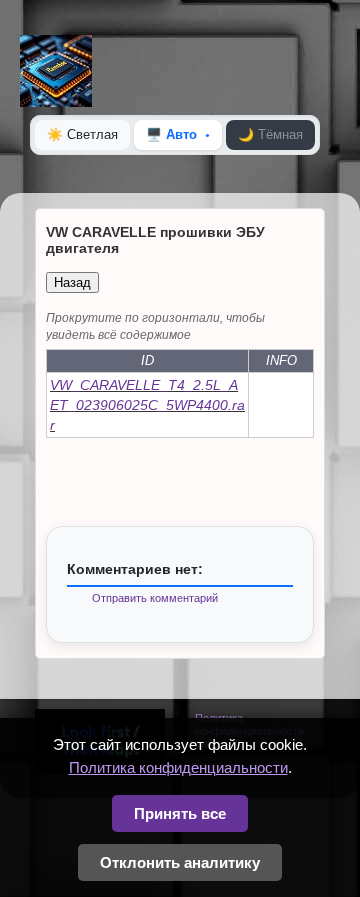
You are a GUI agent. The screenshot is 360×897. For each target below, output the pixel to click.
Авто (171, 134)
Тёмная (270, 134)
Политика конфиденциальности (178, 767)
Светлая (82, 134)
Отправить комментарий (155, 598)
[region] (180, 374)
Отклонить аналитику (180, 862)
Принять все (180, 813)
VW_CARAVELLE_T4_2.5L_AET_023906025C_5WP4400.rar (147, 405)
